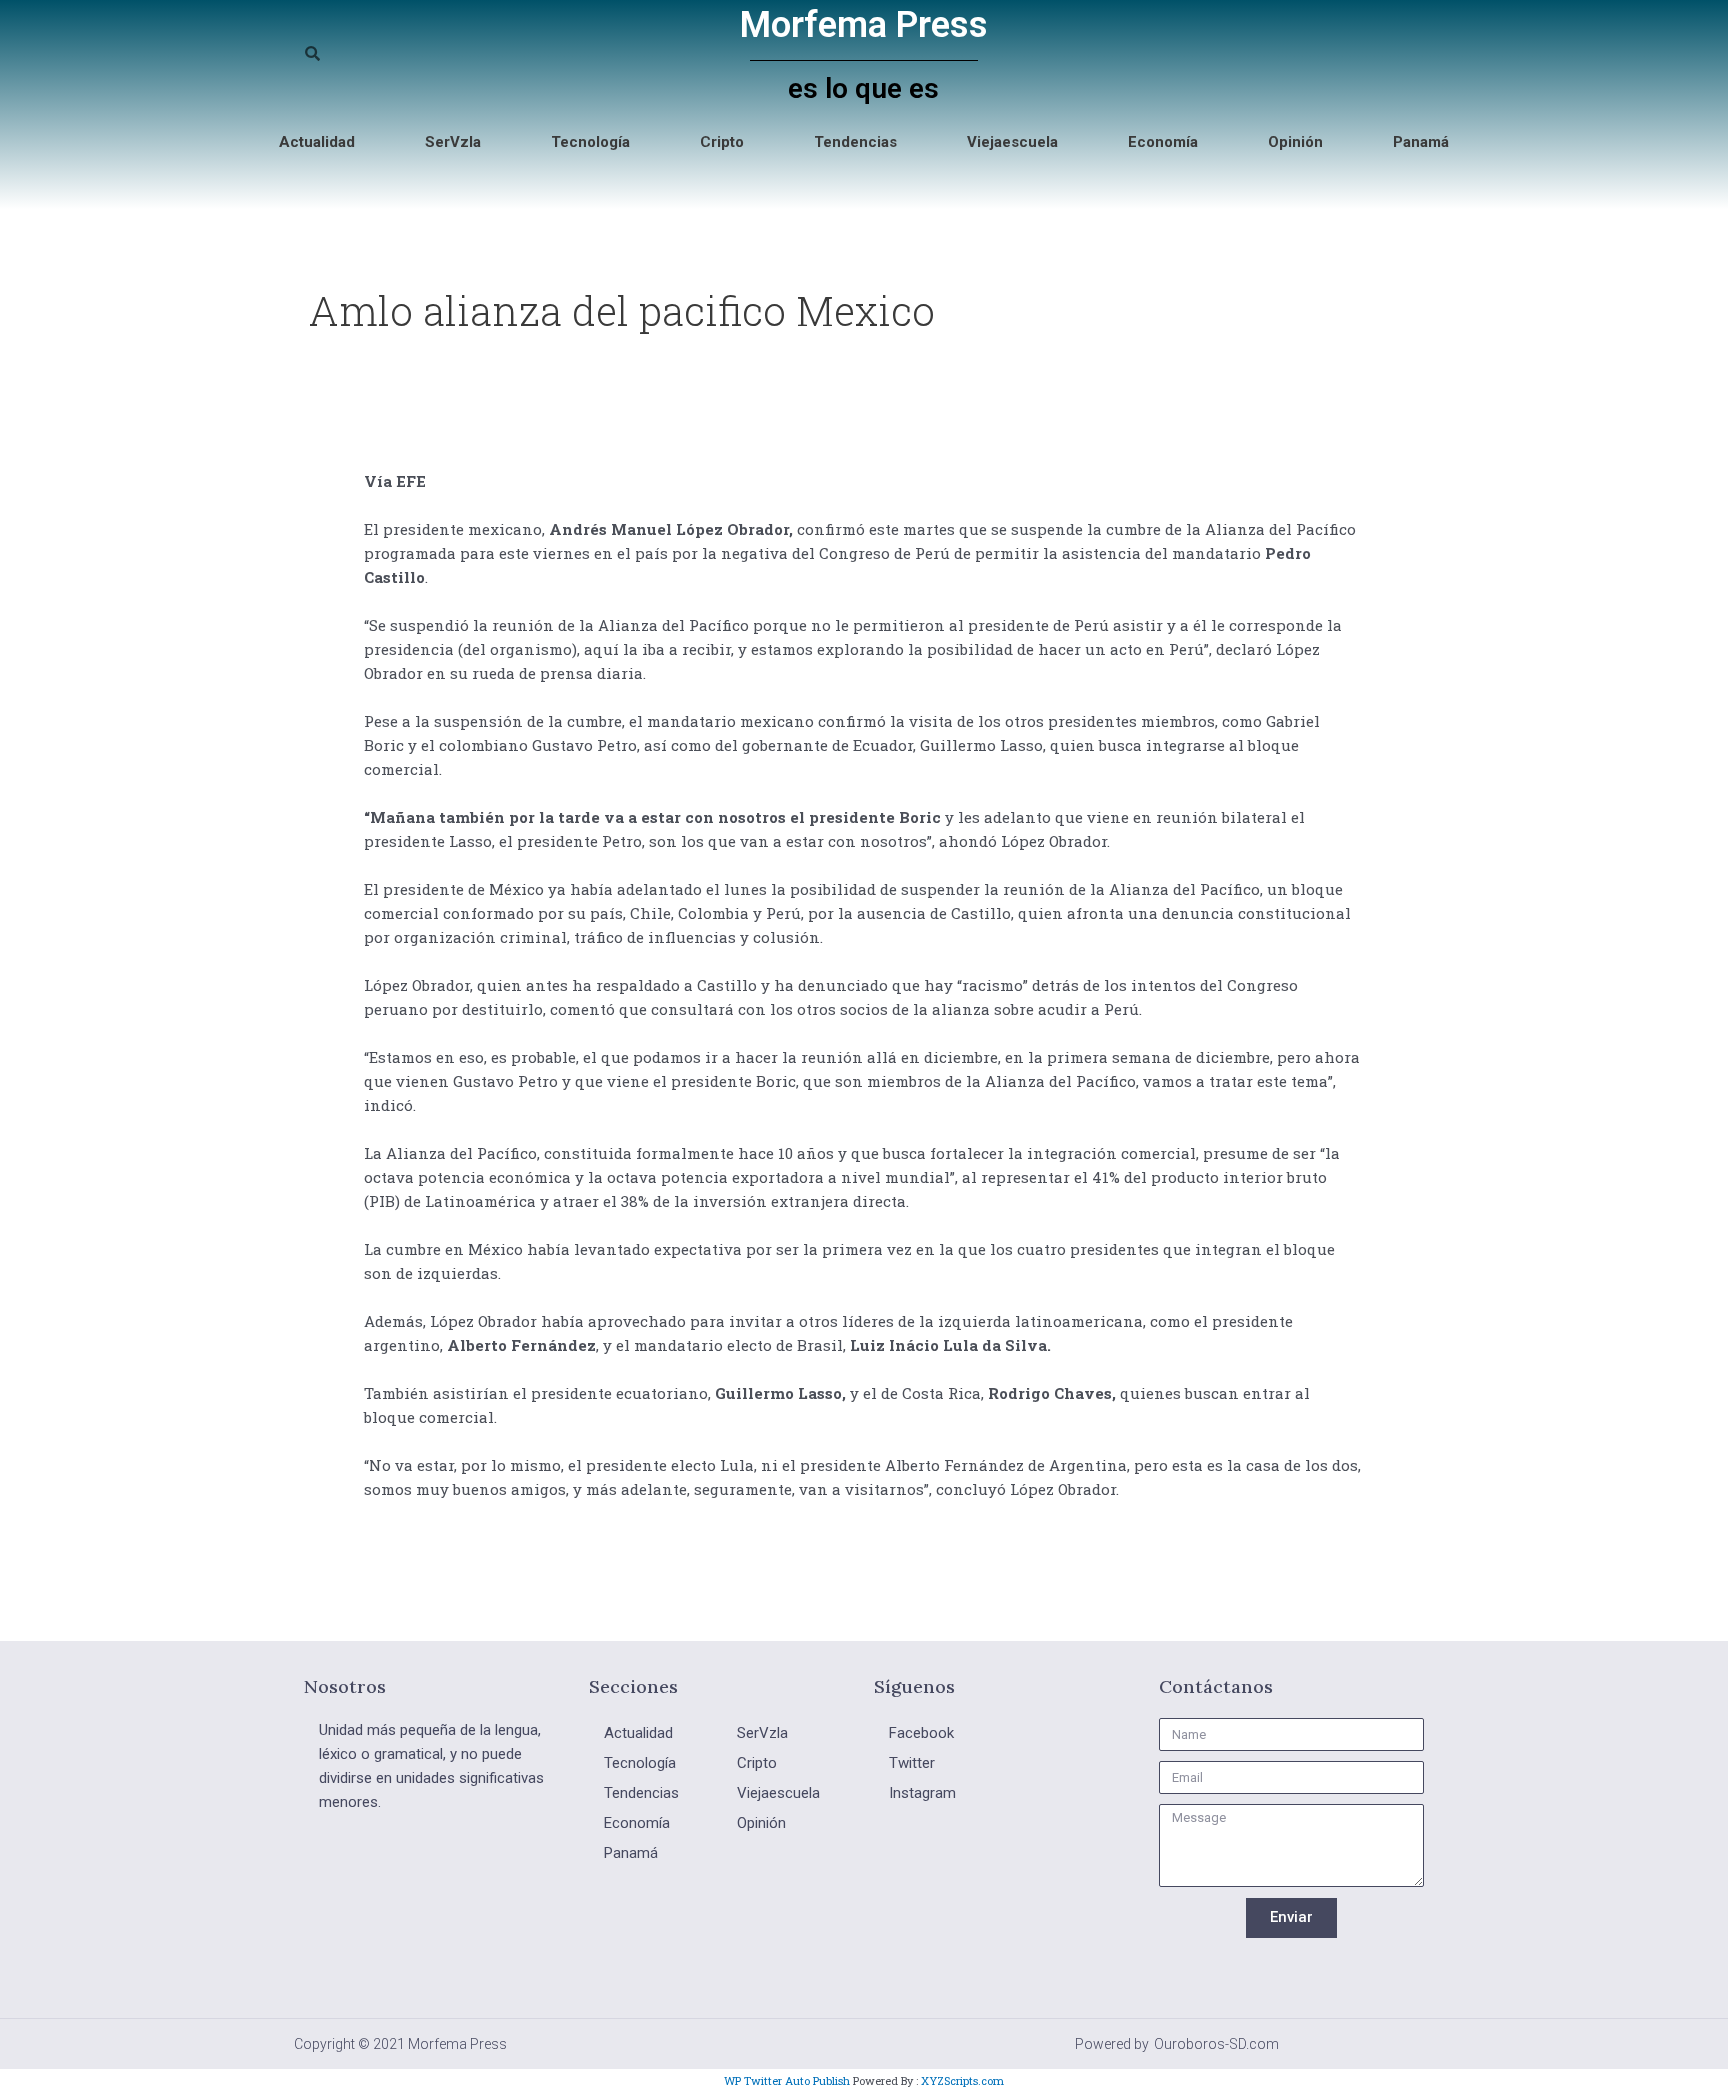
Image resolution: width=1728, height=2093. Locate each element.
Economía (1163, 142)
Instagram (922, 1793)
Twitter (912, 1763)
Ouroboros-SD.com (1216, 2044)
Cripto (722, 142)
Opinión (1295, 142)
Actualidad (317, 142)
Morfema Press (864, 25)
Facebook (921, 1733)
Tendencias (855, 142)
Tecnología (590, 142)
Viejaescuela (1012, 142)
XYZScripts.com (962, 2080)
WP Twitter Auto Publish (787, 2080)
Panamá (1421, 142)
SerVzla (453, 142)
